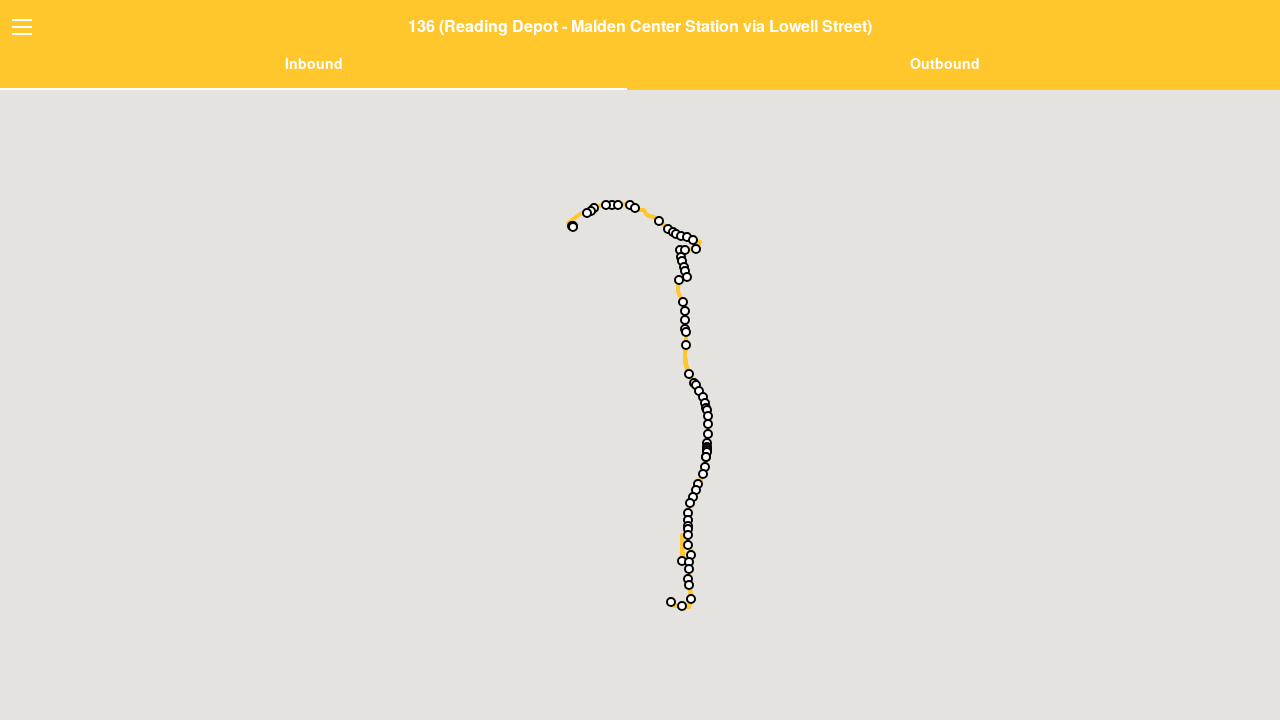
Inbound (314, 63)
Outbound (945, 63)
